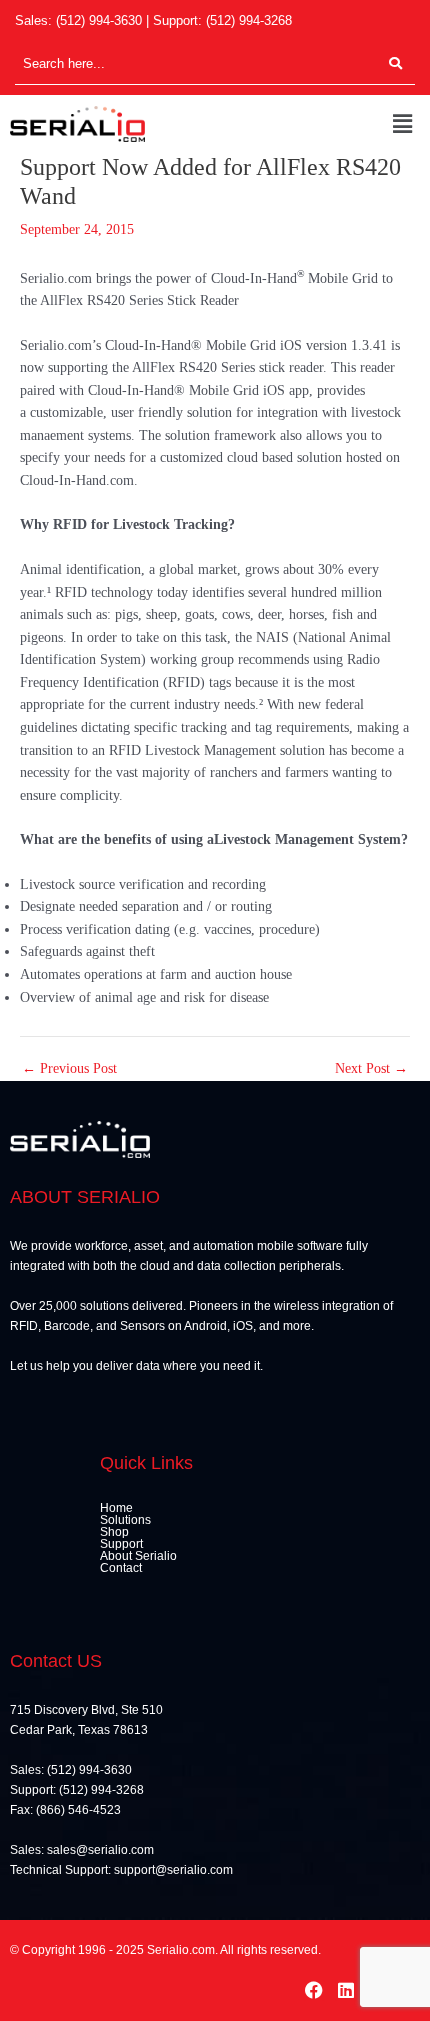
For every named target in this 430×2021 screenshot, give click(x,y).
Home (116, 1508)
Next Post (371, 1069)
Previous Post (69, 1069)
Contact (121, 1568)
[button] (403, 124)
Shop (114, 1532)
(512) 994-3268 (249, 20)
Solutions (125, 1520)
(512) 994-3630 (99, 20)
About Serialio (138, 1556)
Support (121, 1544)
